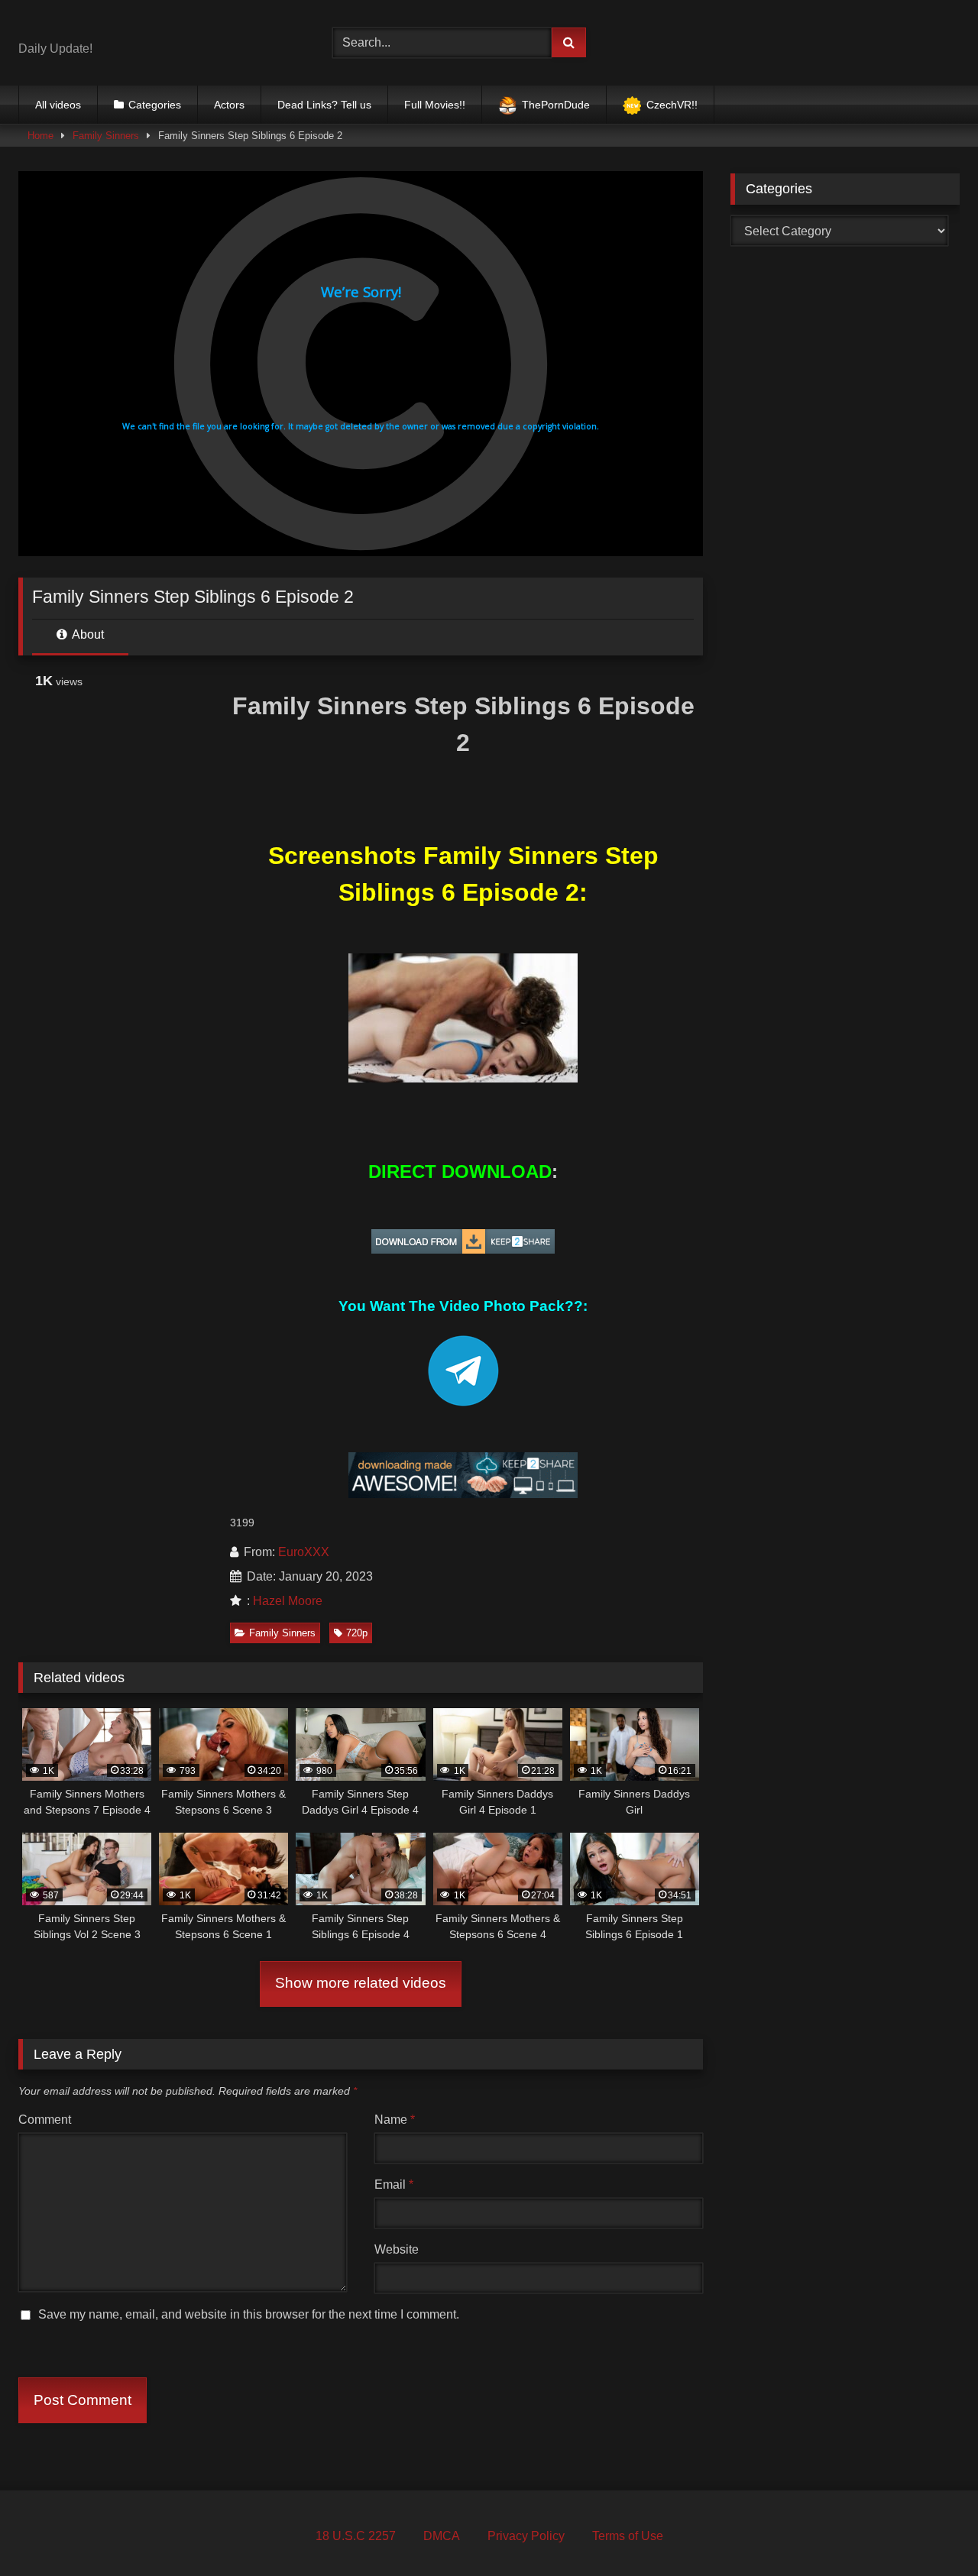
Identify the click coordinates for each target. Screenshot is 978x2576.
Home (40, 136)
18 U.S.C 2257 (356, 2536)
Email (394, 2184)
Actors (229, 105)
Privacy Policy (526, 2536)
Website (397, 2249)
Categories (155, 105)
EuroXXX (304, 1552)
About (87, 634)
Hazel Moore (288, 1601)
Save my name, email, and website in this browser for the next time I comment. (249, 2314)
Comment (45, 2120)
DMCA (442, 2536)
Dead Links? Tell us (324, 105)
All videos (58, 105)
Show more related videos (361, 1983)
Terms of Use (628, 2536)
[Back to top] (931, 2531)
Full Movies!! (435, 105)
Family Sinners (106, 136)
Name (395, 2120)
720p (357, 1633)
